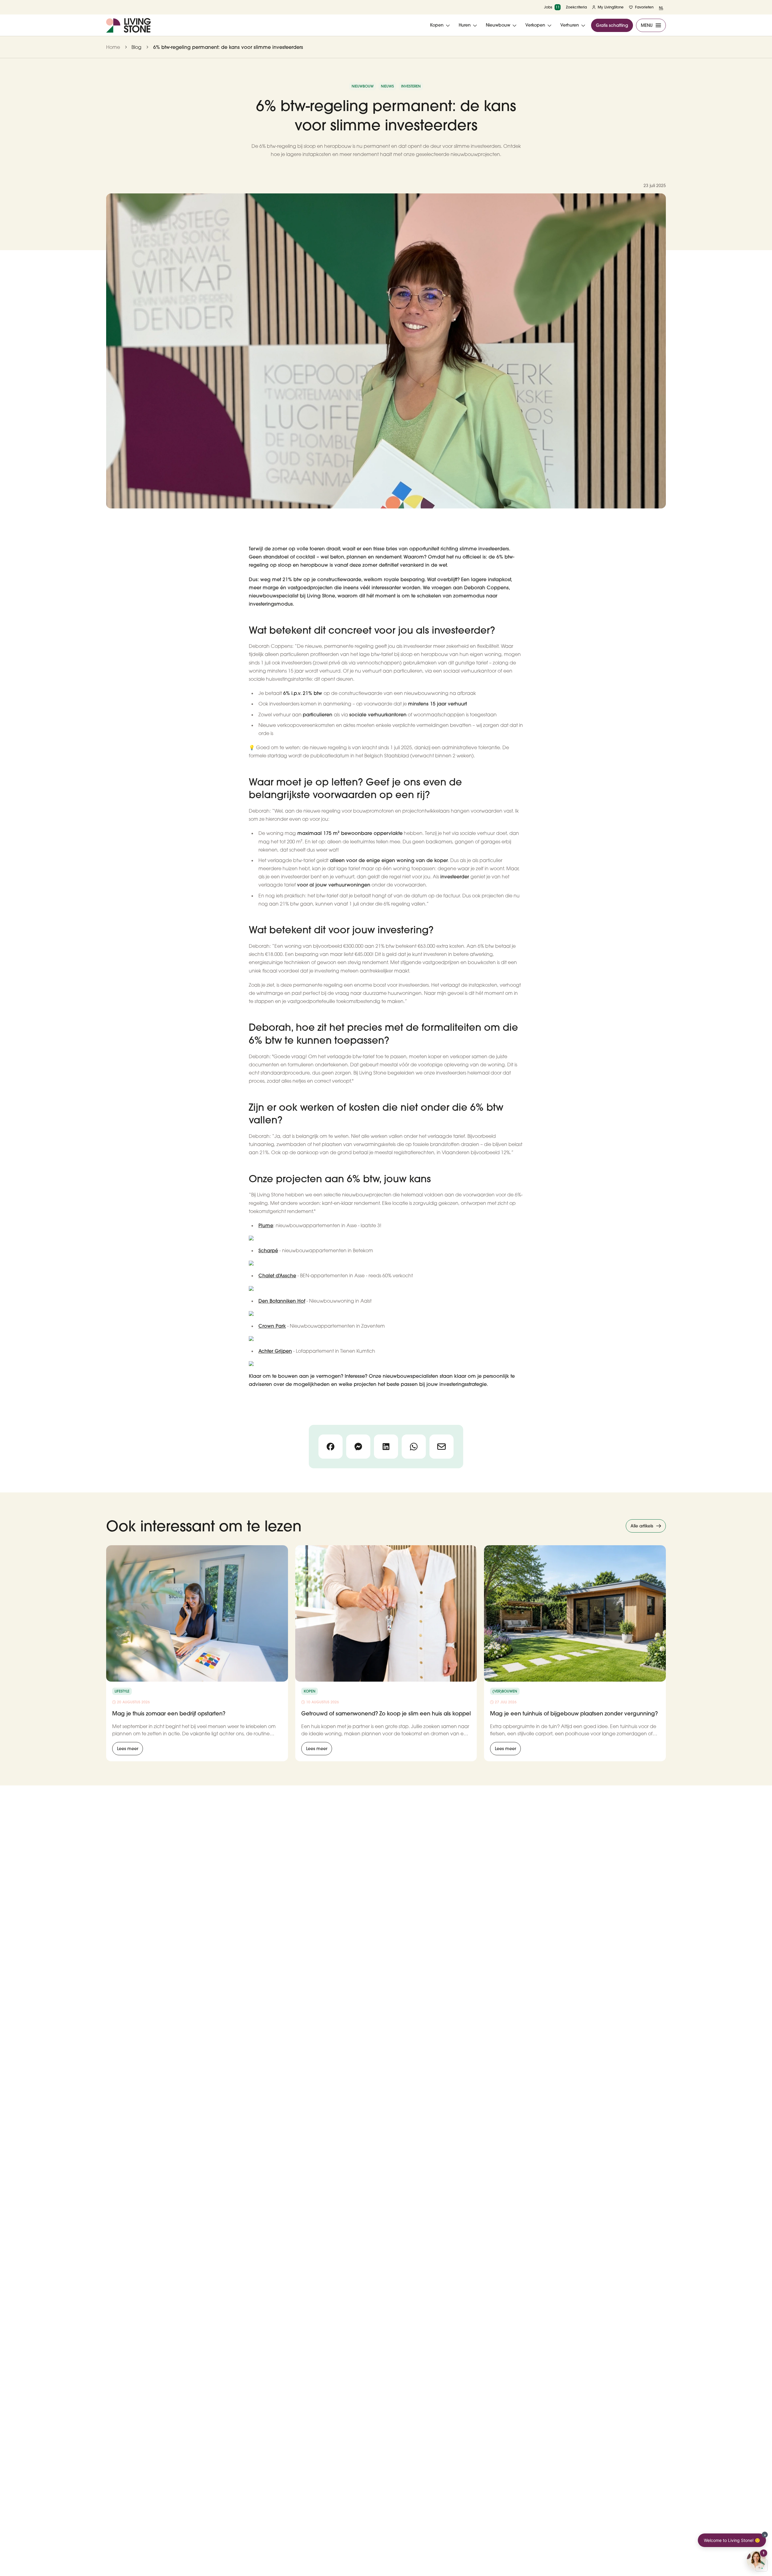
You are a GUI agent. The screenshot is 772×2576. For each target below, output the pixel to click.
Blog (136, 47)
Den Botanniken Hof (282, 1301)
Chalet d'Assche (277, 1275)
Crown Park (272, 1326)
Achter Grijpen (275, 1351)
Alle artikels (642, 1526)
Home (113, 47)
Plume (266, 1225)
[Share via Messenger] (358, 1447)
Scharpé (268, 1250)
